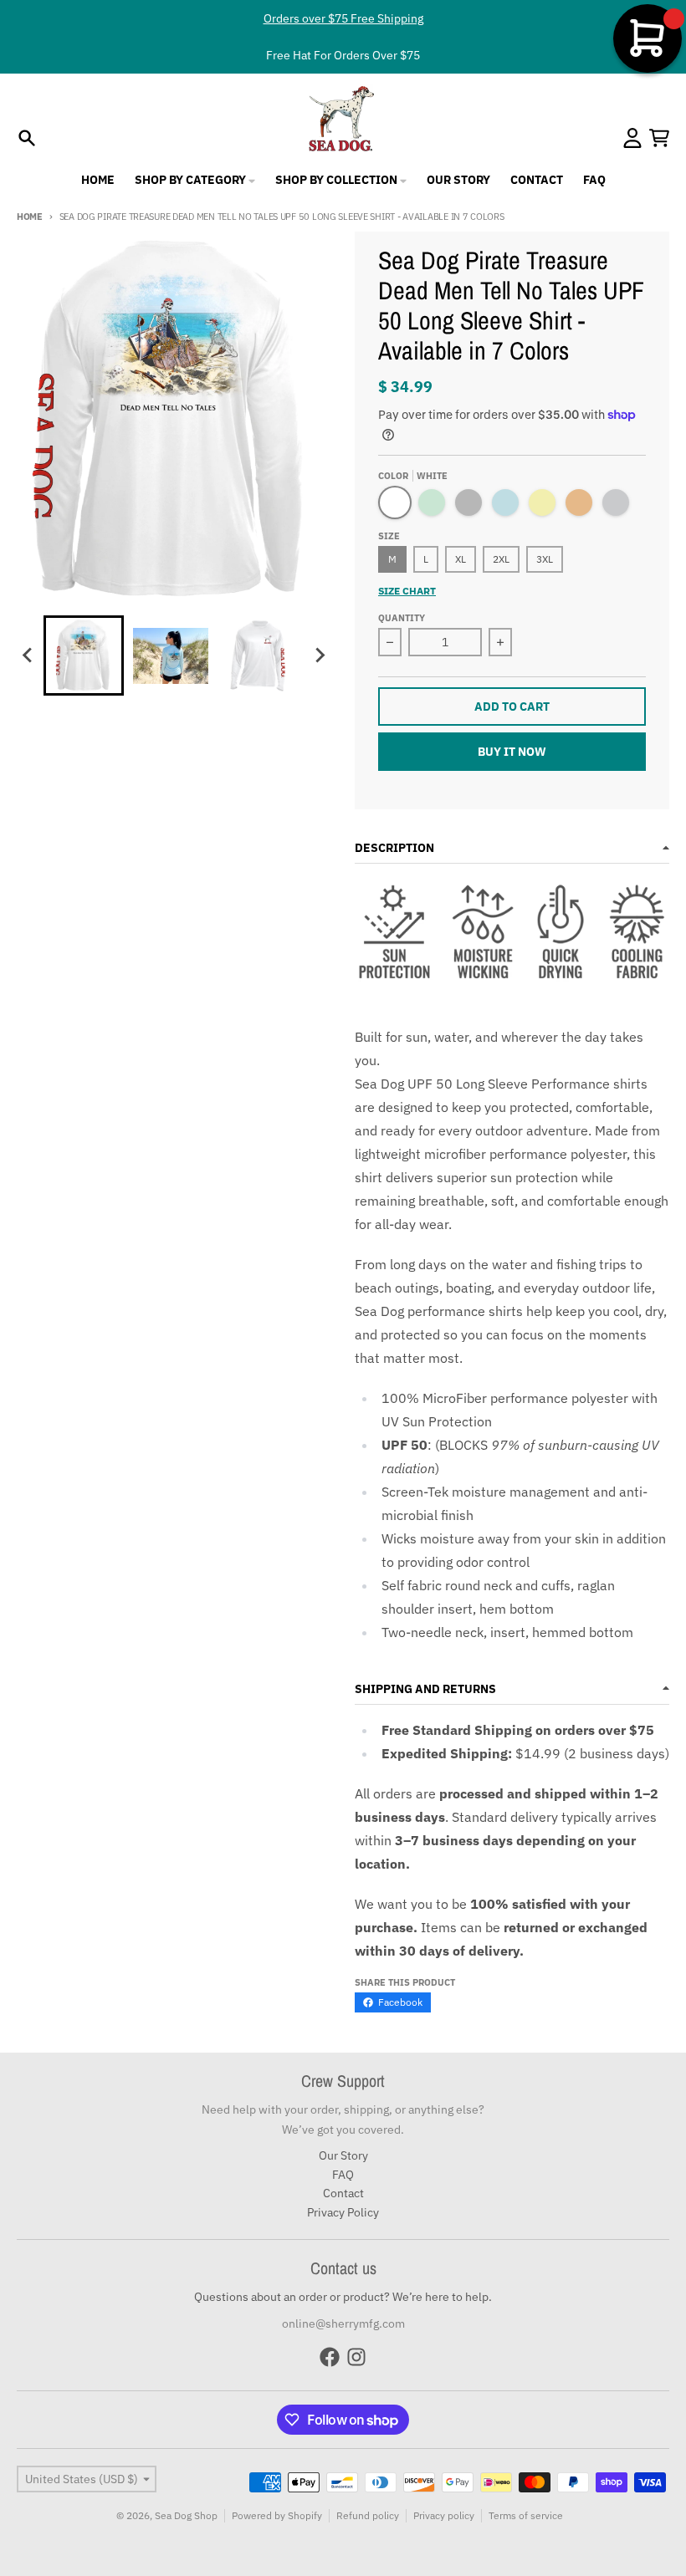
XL (461, 559)
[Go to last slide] (28, 655)
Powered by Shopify (277, 2515)
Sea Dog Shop (186, 2515)
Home (30, 217)
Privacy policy (444, 2515)
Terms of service (526, 2515)
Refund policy (368, 2515)
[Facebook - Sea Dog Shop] (330, 2357)
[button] (84, 655)
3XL (545, 559)
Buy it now (512, 752)
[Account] (632, 138)
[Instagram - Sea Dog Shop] (356, 2357)
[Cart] (659, 138)
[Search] (27, 138)
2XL (501, 559)
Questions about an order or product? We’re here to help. (343, 2297)
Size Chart (407, 591)
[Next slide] (320, 655)
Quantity (402, 618)
